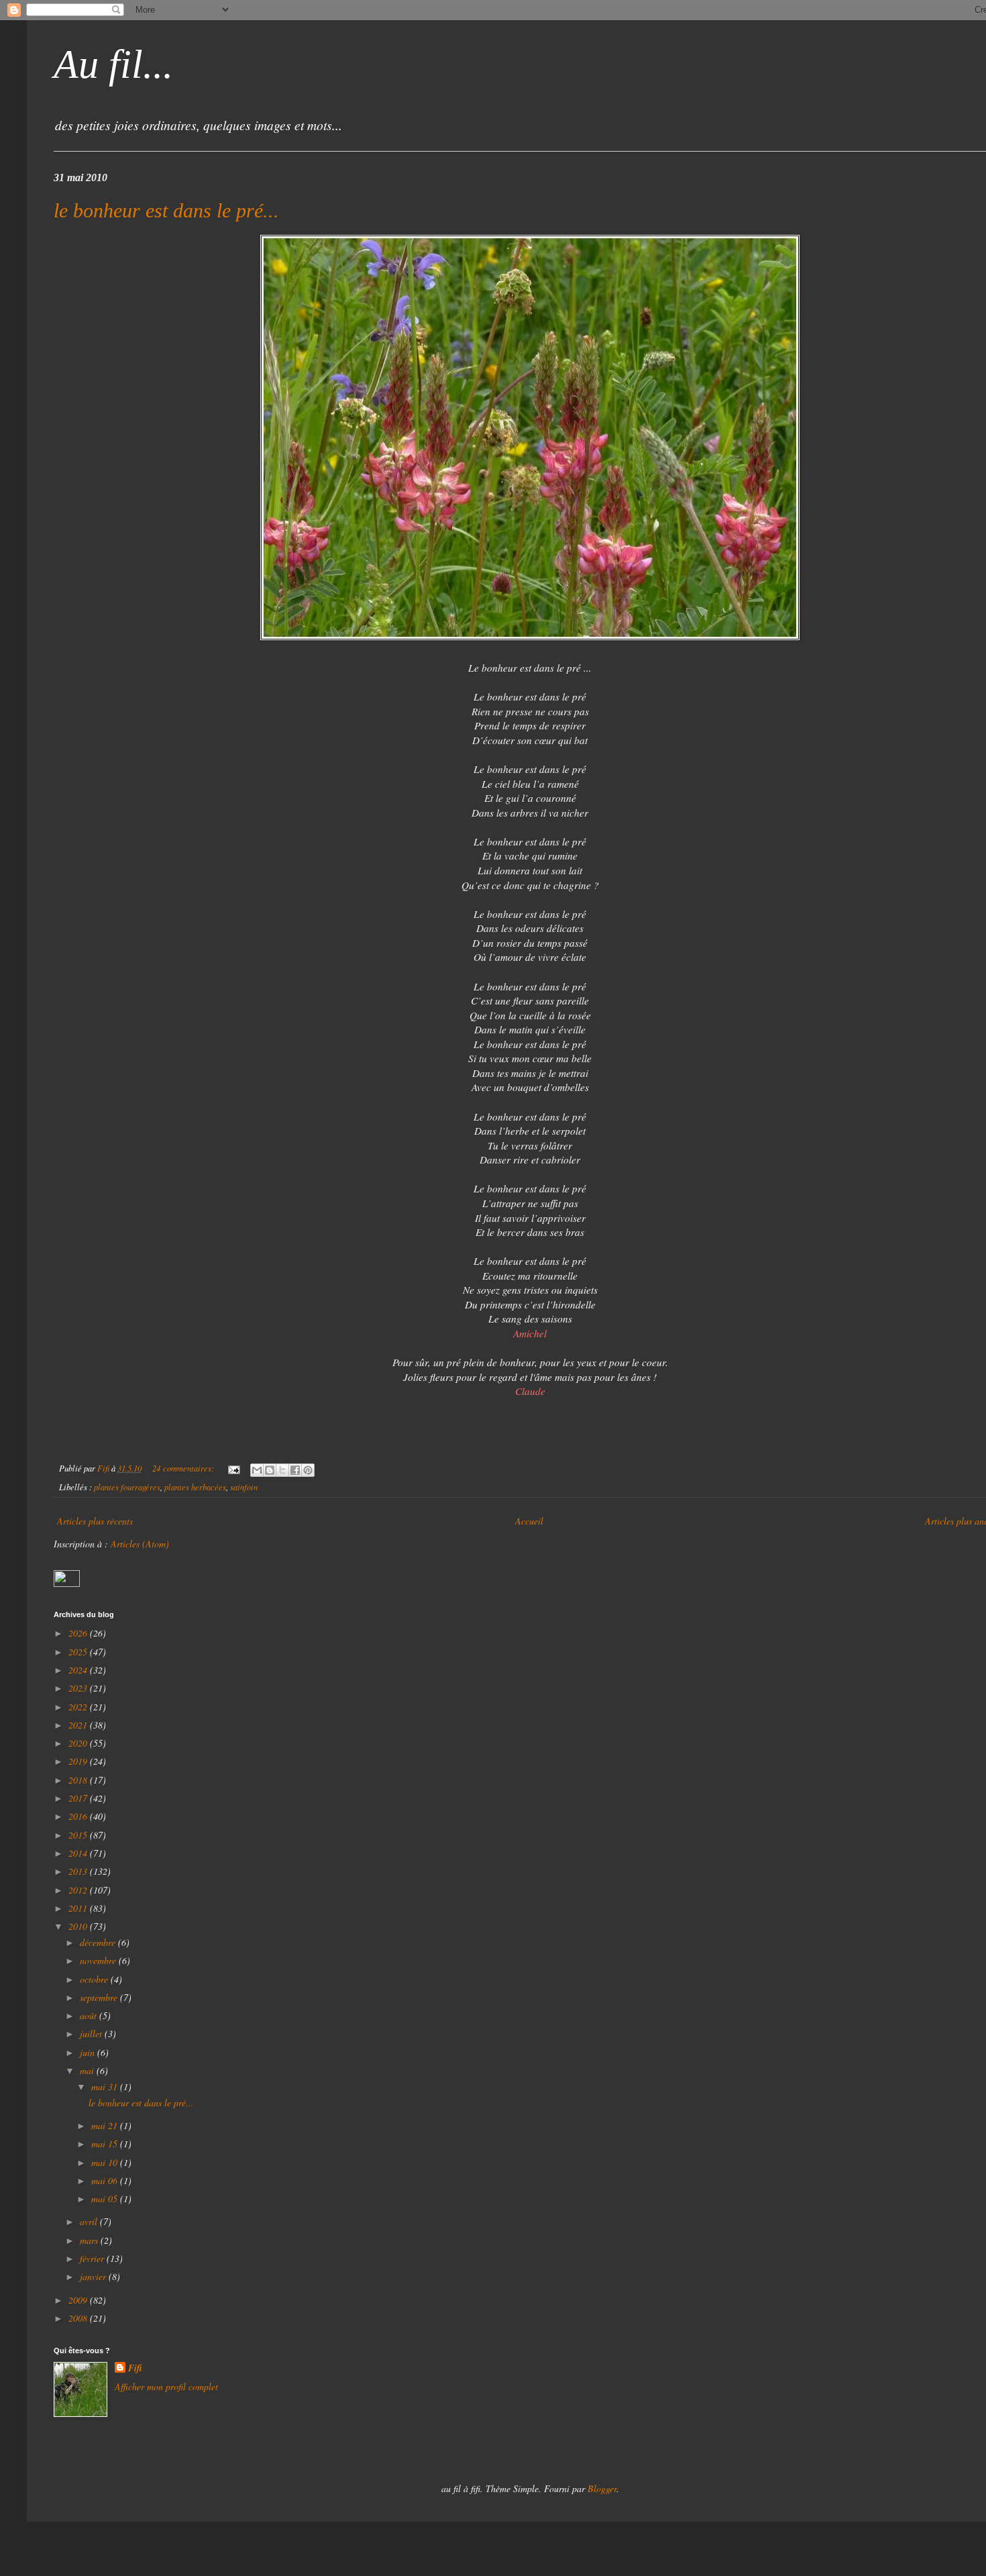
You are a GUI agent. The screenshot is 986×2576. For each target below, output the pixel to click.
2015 (79, 1835)
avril (90, 2221)
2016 (79, 1816)
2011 (79, 1908)
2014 (79, 1853)
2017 (79, 1798)
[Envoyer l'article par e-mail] (233, 1468)
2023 (79, 1688)
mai (88, 2070)
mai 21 (106, 2125)
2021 (79, 1725)
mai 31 (106, 2086)
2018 (79, 1780)
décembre (99, 1942)
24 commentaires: (184, 1468)
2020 (79, 1743)
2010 (79, 1926)
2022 (79, 1707)
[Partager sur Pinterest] (308, 1470)
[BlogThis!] (270, 1470)
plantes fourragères (127, 1487)
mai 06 (106, 2180)
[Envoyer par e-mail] (257, 1470)
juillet (92, 2033)
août (90, 2015)
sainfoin (244, 1487)
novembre (99, 1960)
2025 (79, 1652)
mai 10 (106, 2162)
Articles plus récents (95, 1521)
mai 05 (106, 2199)
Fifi (135, 2368)
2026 (79, 1633)
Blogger (602, 2488)
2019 (79, 1761)
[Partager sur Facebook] (295, 1470)
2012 (79, 1890)
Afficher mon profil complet (166, 2386)
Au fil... (113, 64)
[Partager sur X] (282, 1470)
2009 (79, 2300)
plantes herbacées (195, 1487)
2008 (79, 2318)
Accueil (529, 1521)
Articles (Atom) (140, 1544)
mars (90, 2240)
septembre (100, 1997)
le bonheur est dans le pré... (166, 210)
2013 (79, 1871)
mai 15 (106, 2144)
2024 (79, 1670)
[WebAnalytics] (67, 1583)
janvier (94, 2276)
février (93, 2258)
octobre (95, 1979)
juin (89, 2052)
